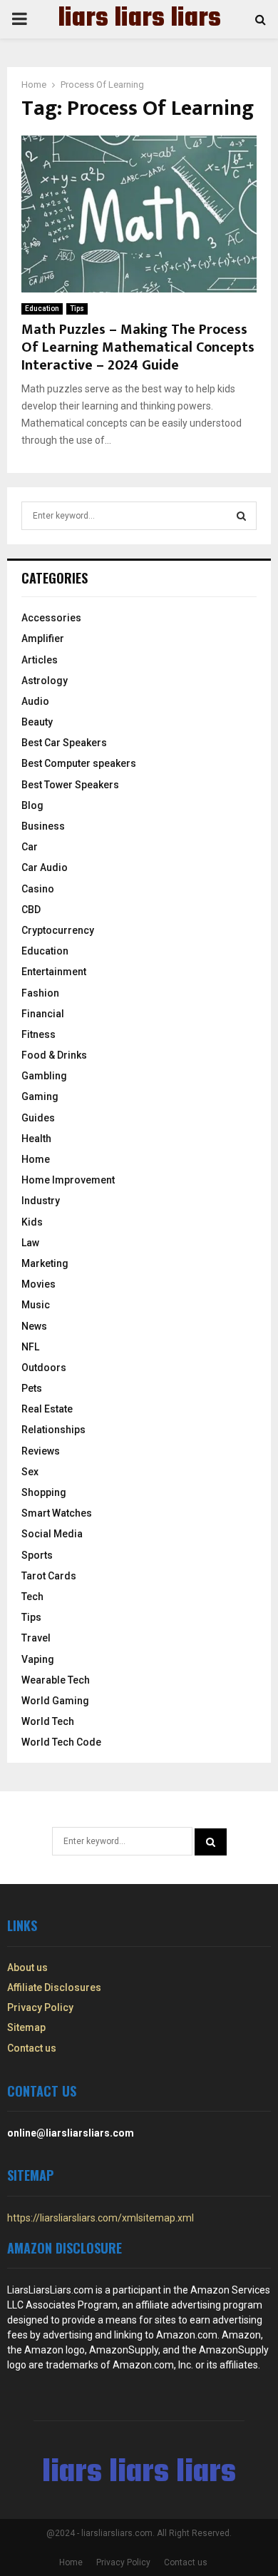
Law (30, 1243)
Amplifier (43, 638)
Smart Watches (57, 1513)
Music (36, 1305)
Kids (32, 1222)
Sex (30, 1472)
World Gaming (55, 1701)
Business (43, 826)
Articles (40, 660)
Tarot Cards (49, 1576)
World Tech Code (61, 1742)
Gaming (40, 1096)
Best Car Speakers (64, 743)
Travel (36, 1638)
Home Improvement (68, 1180)
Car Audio (45, 867)
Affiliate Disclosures (54, 1987)
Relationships (53, 1430)
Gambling (44, 1076)
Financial (43, 1014)
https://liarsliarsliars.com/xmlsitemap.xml (101, 2218)
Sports (37, 1555)
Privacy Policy (40, 2007)
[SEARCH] (241, 516)
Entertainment (54, 972)
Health (36, 1139)
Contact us (32, 2048)
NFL (30, 1347)
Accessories (51, 618)
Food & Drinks (54, 1055)
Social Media (52, 1534)
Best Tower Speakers (70, 785)
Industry (41, 1201)
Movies (38, 1284)
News (34, 1326)
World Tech (48, 1721)
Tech (32, 1597)
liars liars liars (139, 19)
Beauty (37, 722)
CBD (31, 910)
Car (30, 847)
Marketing (45, 1263)
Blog (32, 805)
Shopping (44, 1492)
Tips (77, 309)
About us (27, 1967)
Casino (38, 889)
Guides (38, 1118)
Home (36, 1159)
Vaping (38, 1659)
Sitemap (26, 2027)
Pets (32, 1388)
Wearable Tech (56, 1680)
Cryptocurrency (58, 930)
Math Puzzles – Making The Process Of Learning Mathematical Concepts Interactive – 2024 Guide (138, 347)
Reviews (41, 1451)
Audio (35, 701)
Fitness (38, 1034)
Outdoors (44, 1368)
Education (42, 309)
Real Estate (47, 1409)
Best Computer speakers (79, 763)
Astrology (45, 681)
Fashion (40, 993)
